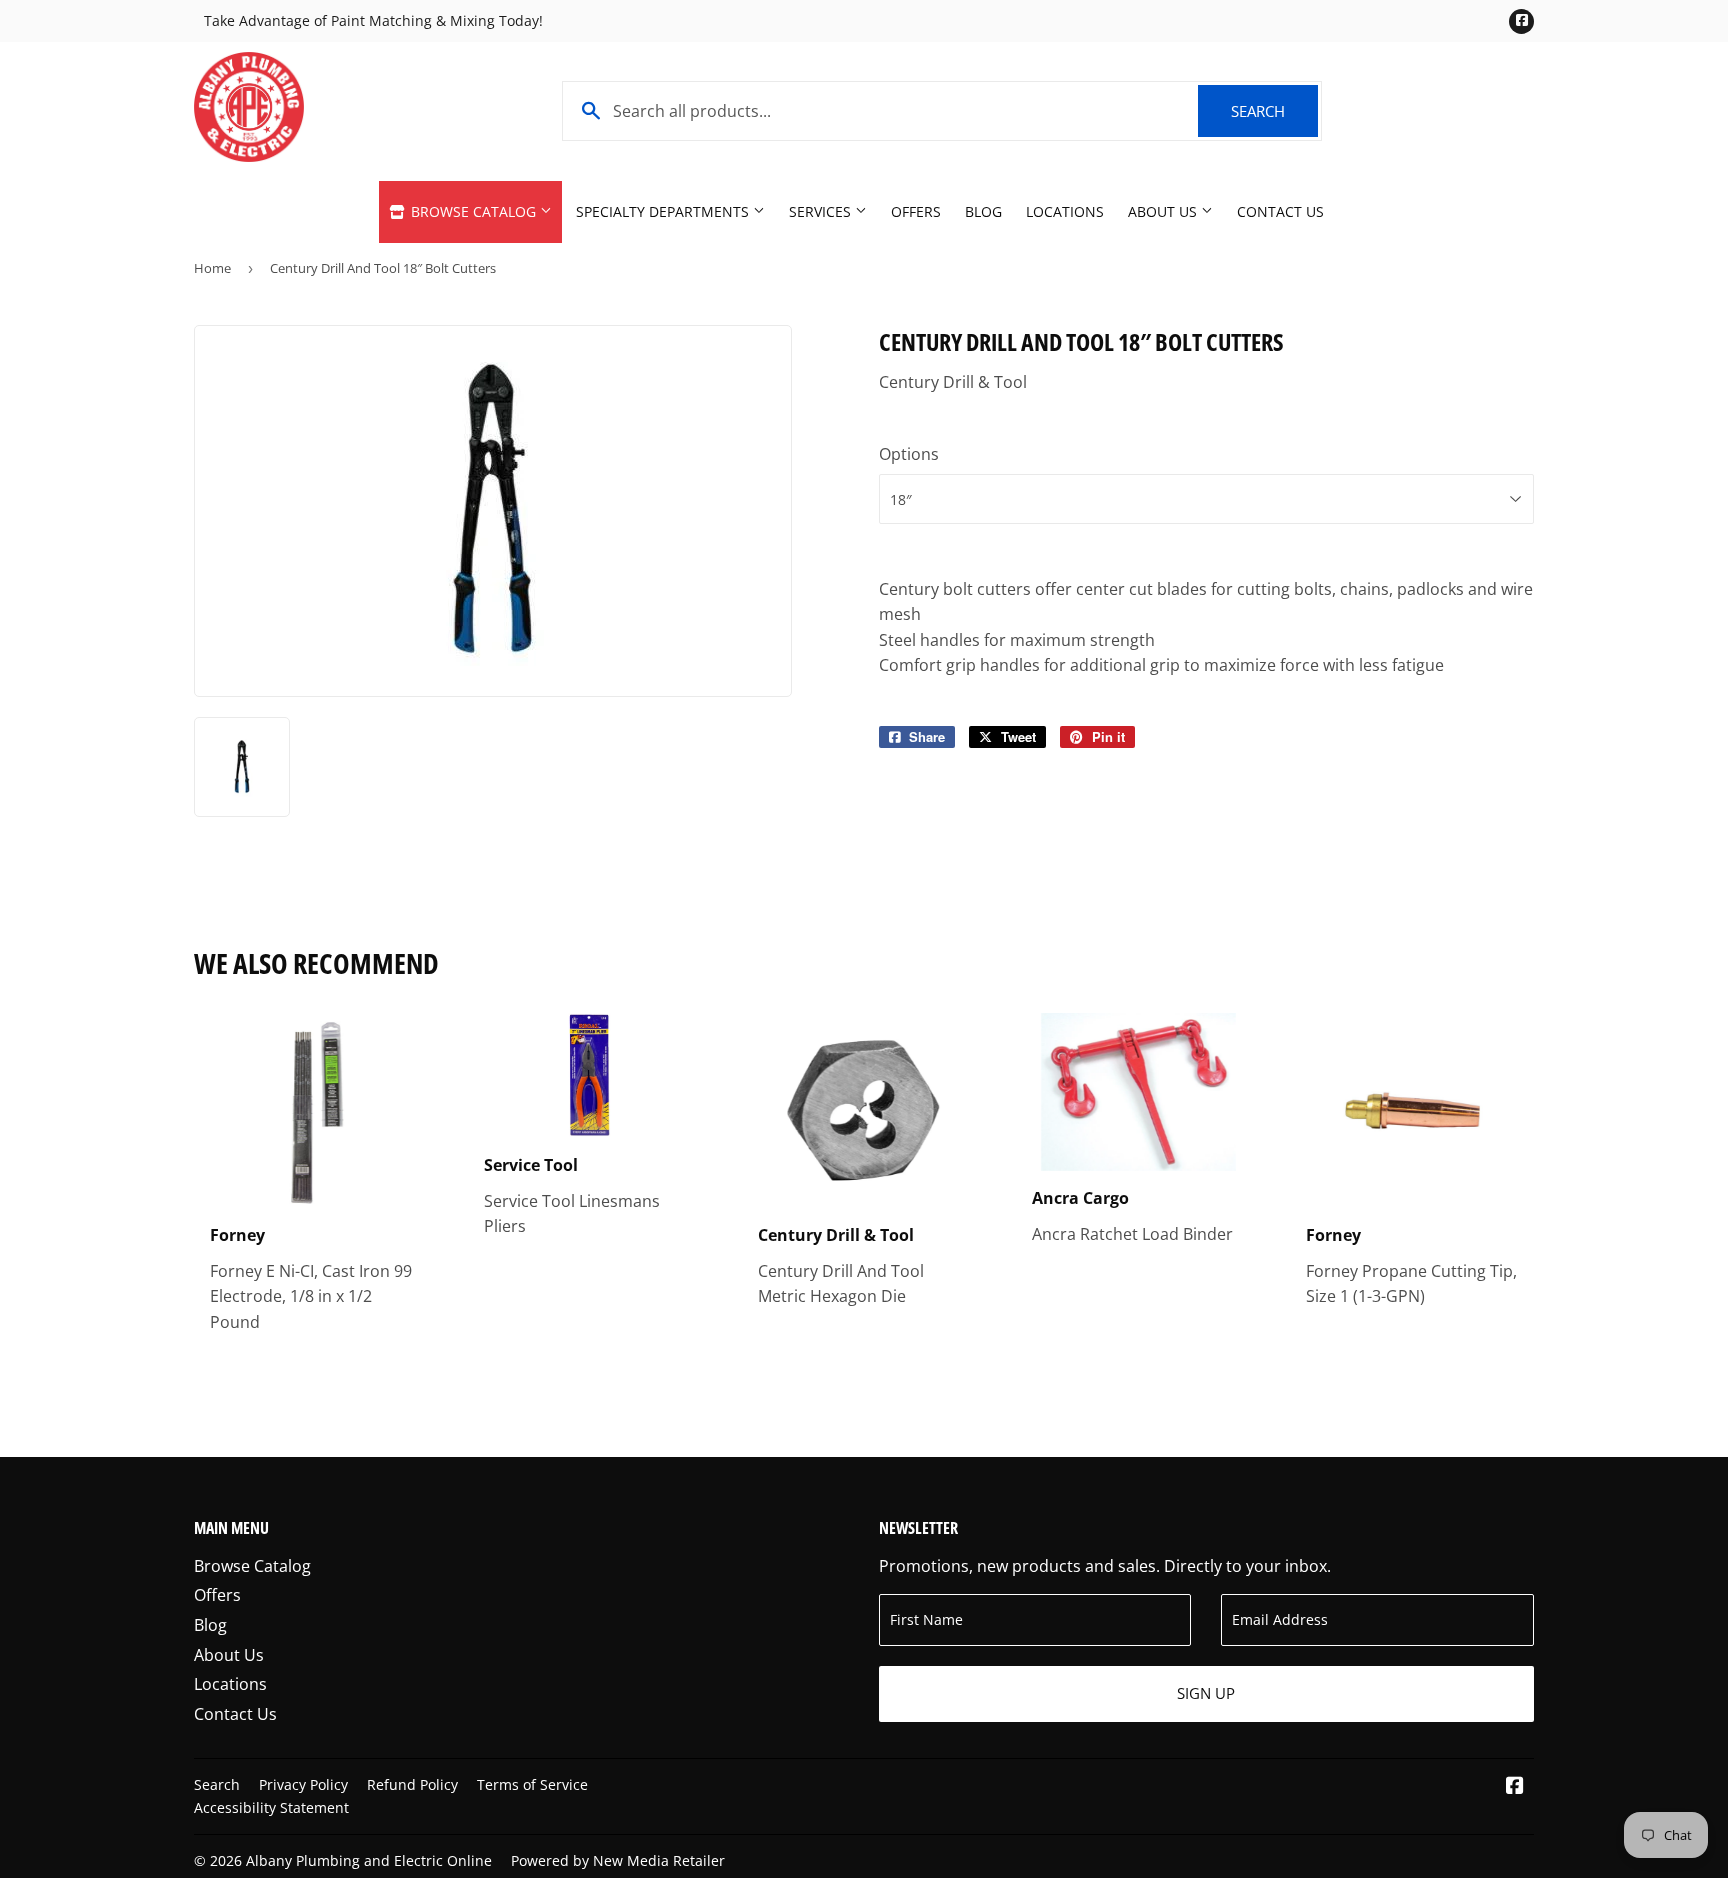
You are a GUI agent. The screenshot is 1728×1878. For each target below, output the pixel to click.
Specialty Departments (664, 211)
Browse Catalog (473, 211)
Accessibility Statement (271, 1807)
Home (212, 268)
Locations (1065, 211)
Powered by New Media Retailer (618, 1860)
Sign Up (1206, 1693)
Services (822, 211)
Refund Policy (412, 1784)
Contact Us (1280, 211)
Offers (916, 211)
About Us (1164, 211)
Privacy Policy (303, 1784)
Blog (983, 211)
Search (1274, 111)
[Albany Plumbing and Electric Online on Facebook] (1515, 1787)
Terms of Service (532, 1784)
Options (909, 454)
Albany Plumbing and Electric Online (369, 1860)
